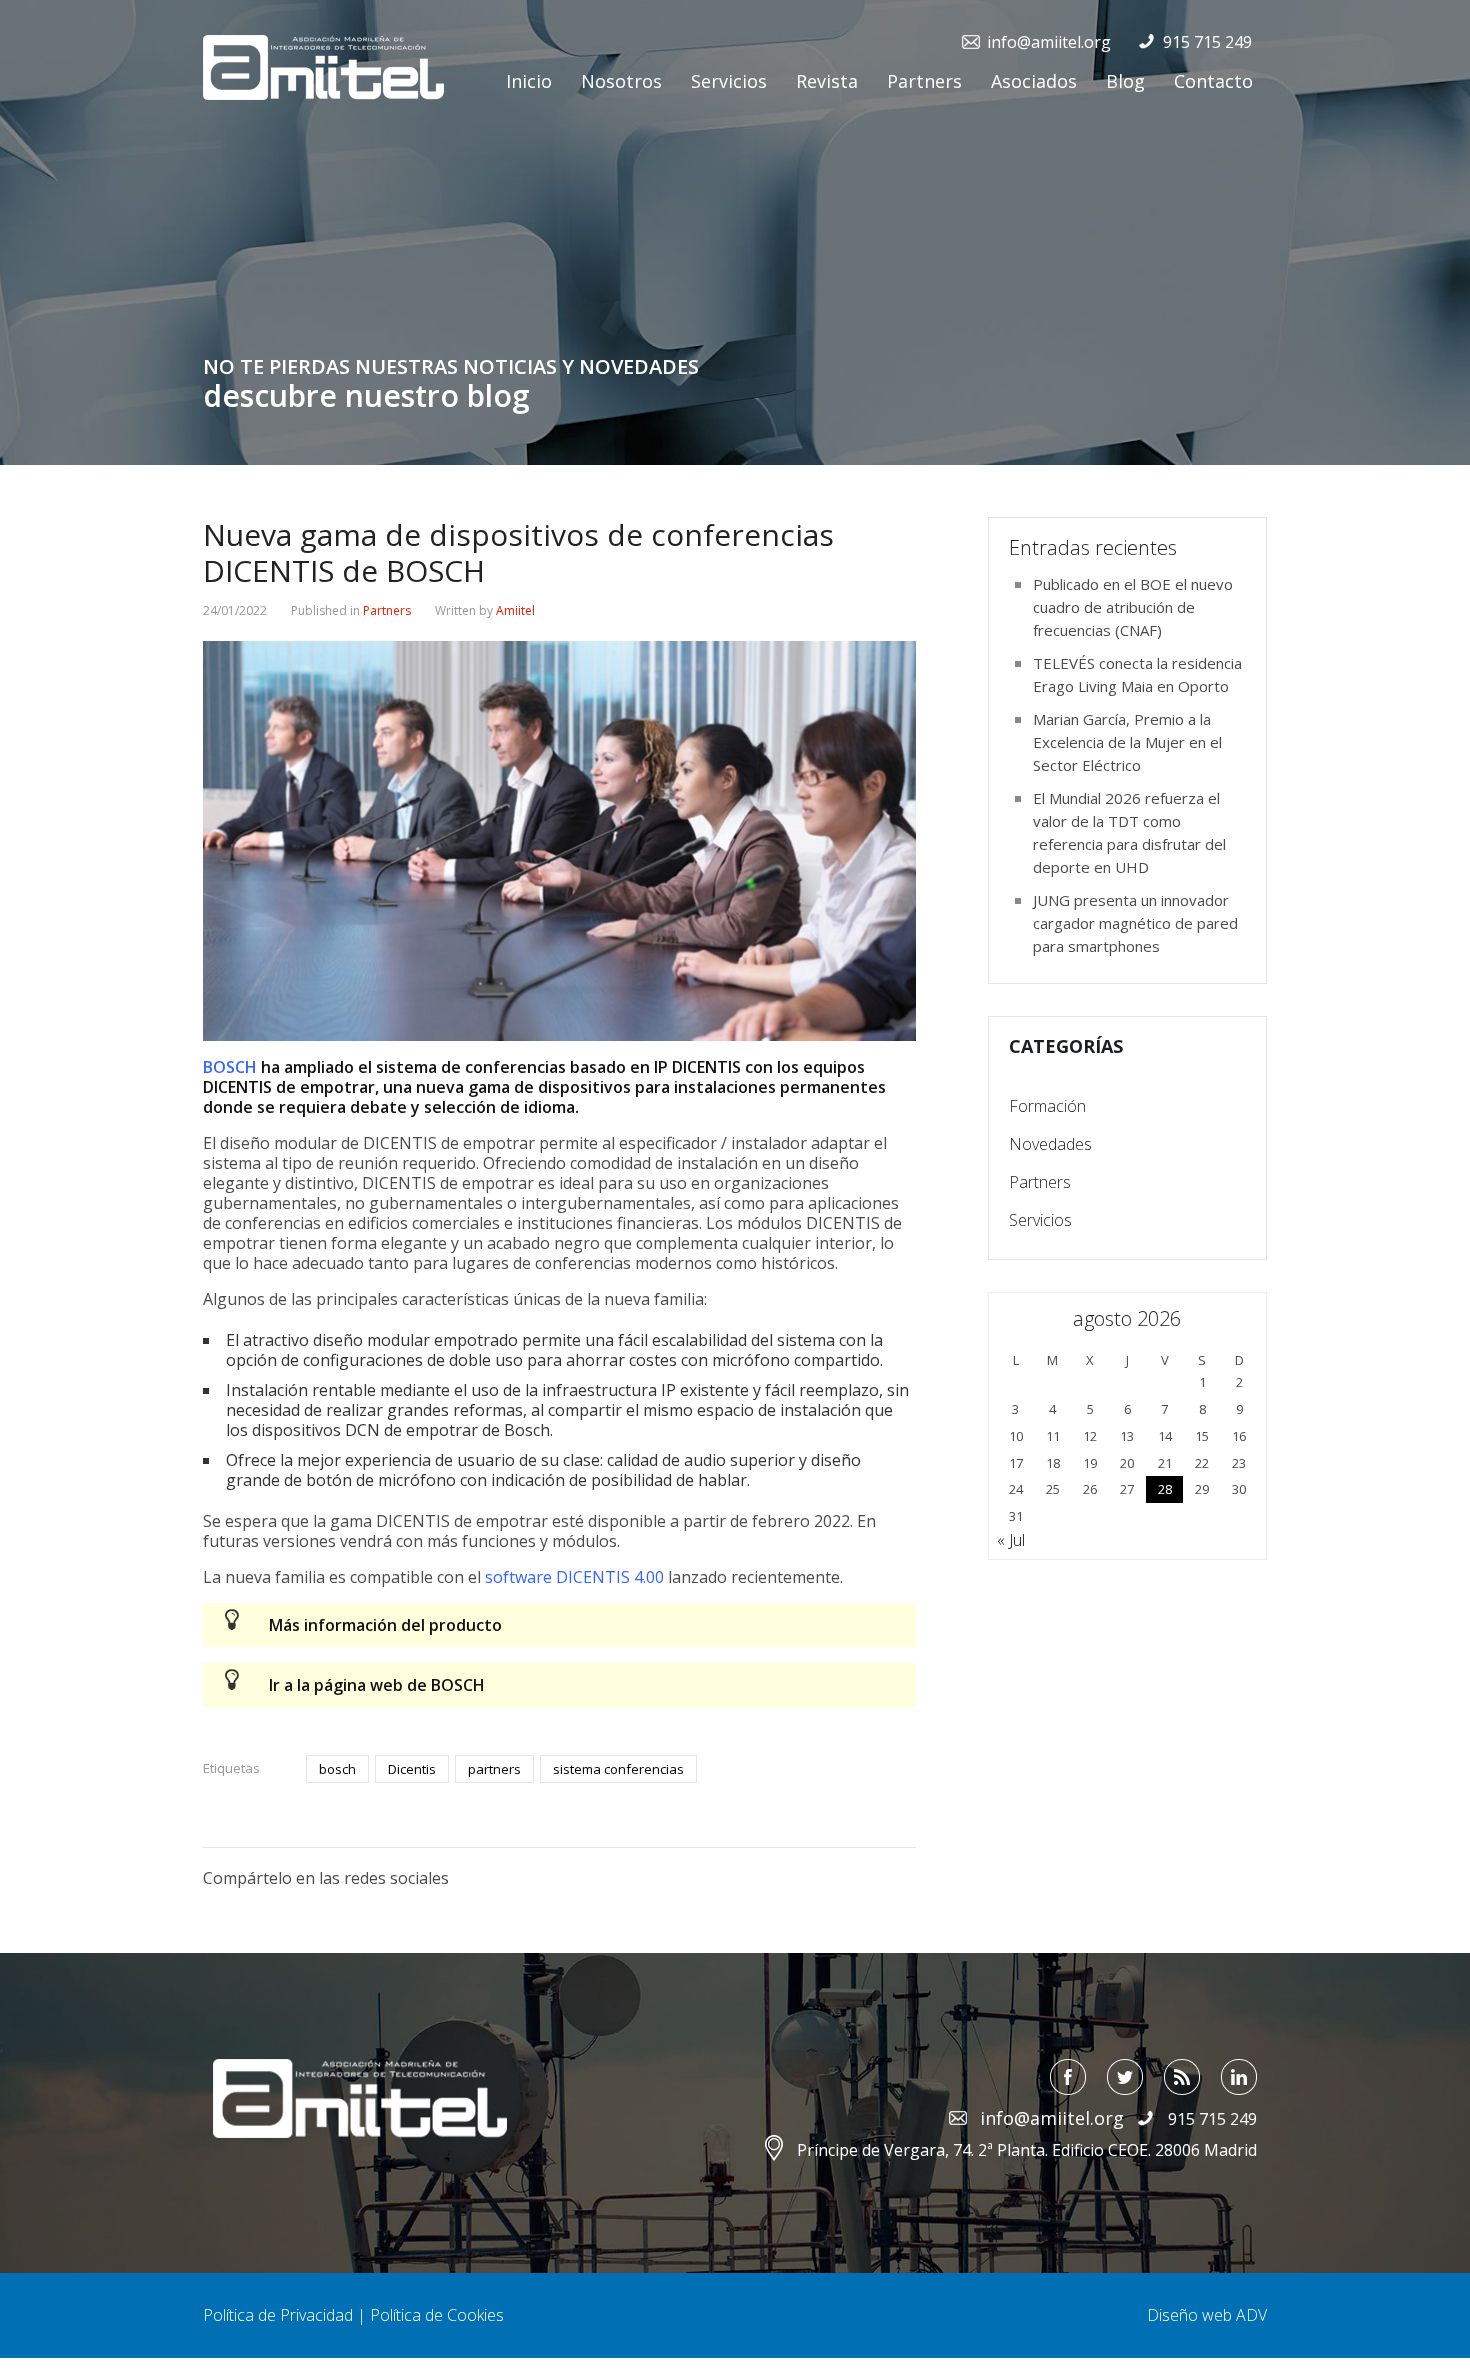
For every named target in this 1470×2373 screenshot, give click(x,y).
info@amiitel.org (1049, 42)
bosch (337, 1769)
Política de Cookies (437, 2315)
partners (494, 1769)
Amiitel (515, 610)
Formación (1047, 1106)
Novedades (1050, 1144)
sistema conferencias (618, 1769)
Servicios (729, 81)
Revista (827, 81)
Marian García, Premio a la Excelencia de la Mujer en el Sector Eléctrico (1127, 742)
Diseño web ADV (1207, 2315)
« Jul (1011, 1540)
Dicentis (412, 1769)
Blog (1125, 81)
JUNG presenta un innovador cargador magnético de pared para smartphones (1135, 923)
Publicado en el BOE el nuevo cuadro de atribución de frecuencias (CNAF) (1133, 607)
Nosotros (621, 81)
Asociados (1034, 81)
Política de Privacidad (278, 2315)
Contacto (1213, 81)
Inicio (529, 81)
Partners (924, 81)
